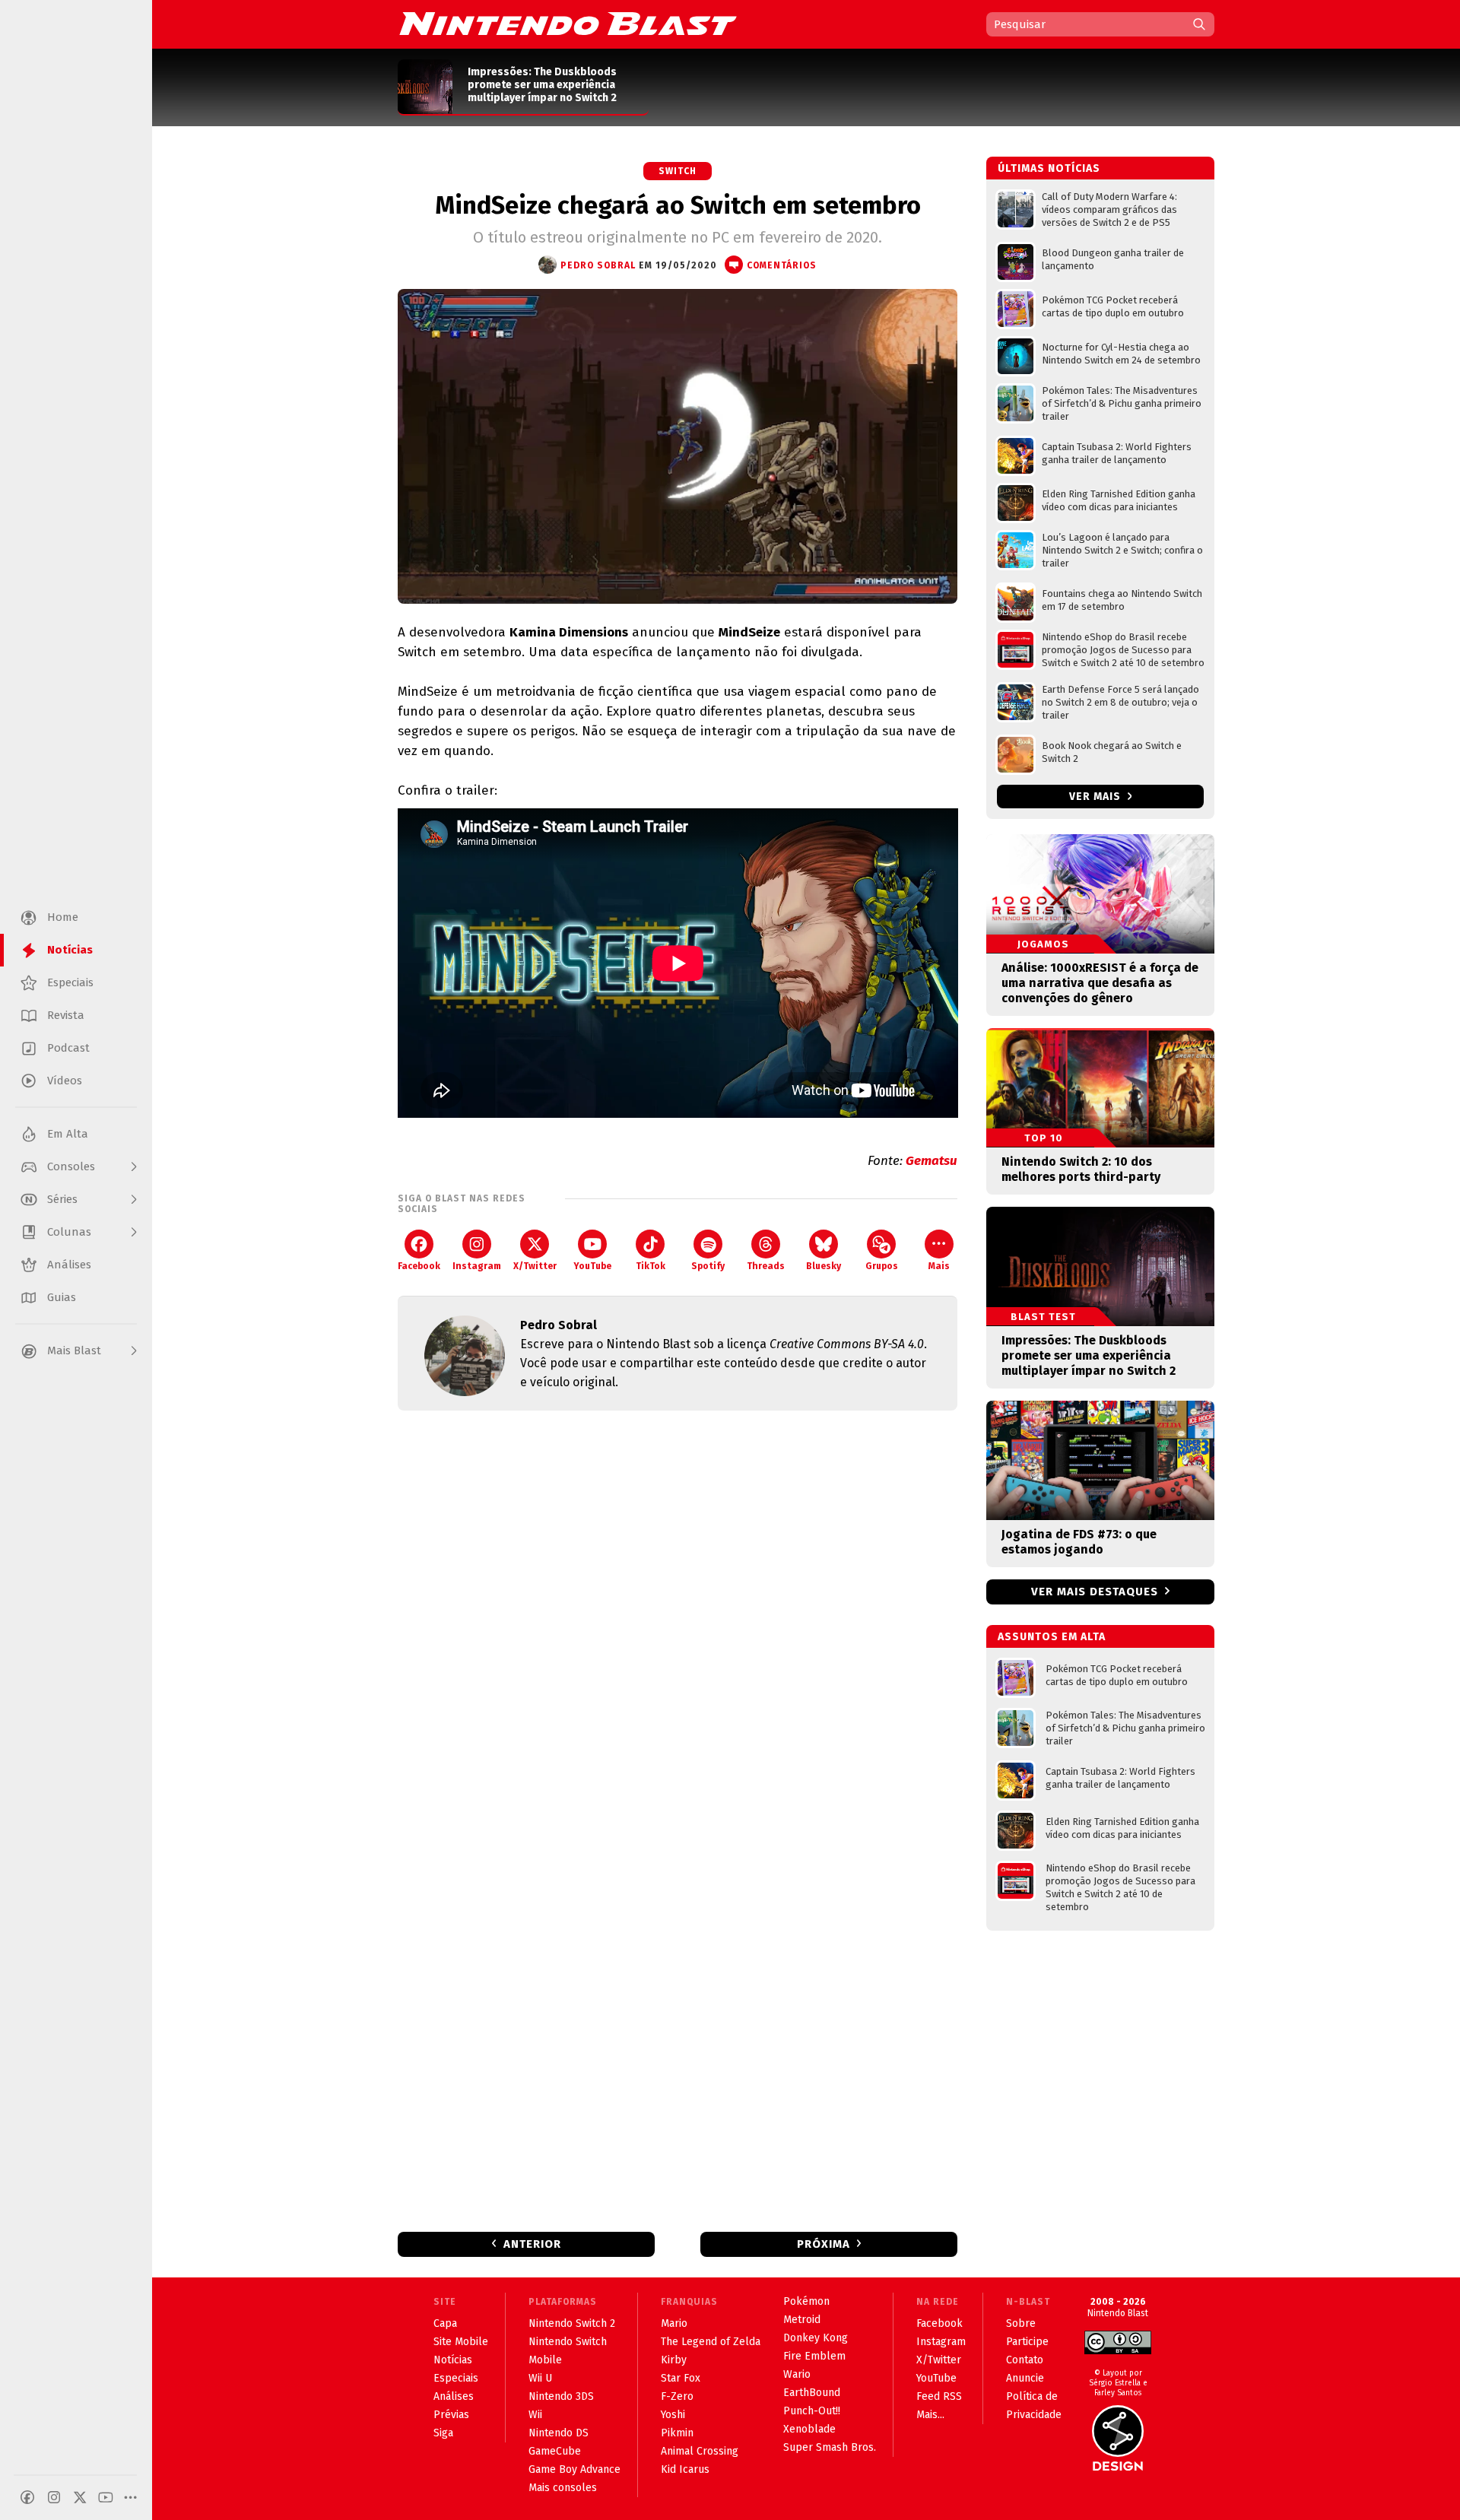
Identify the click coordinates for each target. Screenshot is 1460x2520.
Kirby (674, 2360)
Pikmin (677, 2433)
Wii (535, 2415)
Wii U (540, 2378)
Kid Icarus (685, 2469)
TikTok (651, 1266)
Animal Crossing (700, 2451)
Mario (674, 2323)
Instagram (477, 1266)
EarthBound (812, 2393)
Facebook (419, 1266)
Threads (766, 1266)
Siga (443, 2433)
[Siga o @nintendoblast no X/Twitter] (80, 2497)
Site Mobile (461, 2342)
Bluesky (824, 1266)
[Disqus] (678, 1623)
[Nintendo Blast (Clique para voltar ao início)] (568, 24)
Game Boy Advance (574, 2469)
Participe (1027, 2342)
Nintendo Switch (568, 2342)
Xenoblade (809, 2429)
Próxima (824, 2244)
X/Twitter (535, 1266)
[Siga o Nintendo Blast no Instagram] (54, 2497)
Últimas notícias (1049, 168)
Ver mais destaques (1095, 1592)
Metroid (802, 2320)
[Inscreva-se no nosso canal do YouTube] (106, 2497)
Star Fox (681, 2378)
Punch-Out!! (812, 2411)
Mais (939, 1266)
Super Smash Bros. (830, 2447)
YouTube (592, 1266)
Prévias (451, 2415)
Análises (454, 2396)
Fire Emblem (814, 2356)
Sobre (1021, 2323)
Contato (1025, 2360)
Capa (445, 2323)
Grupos (882, 1266)
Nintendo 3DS (561, 2396)
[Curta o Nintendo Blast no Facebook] (27, 2497)
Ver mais (1097, 797)
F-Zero (677, 2396)
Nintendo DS (559, 2433)
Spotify (708, 1266)
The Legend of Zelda (711, 2342)
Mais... (930, 2415)
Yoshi (673, 2415)
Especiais (456, 2378)
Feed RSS (939, 2396)
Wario (797, 2374)
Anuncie (1025, 2378)
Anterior (532, 2244)
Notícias (453, 2360)
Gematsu (932, 1161)
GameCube (555, 2451)
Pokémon (806, 2301)
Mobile (545, 2360)
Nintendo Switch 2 (572, 2323)
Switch (678, 171)
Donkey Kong (816, 2338)
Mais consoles (563, 2488)
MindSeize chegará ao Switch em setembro (678, 205)
